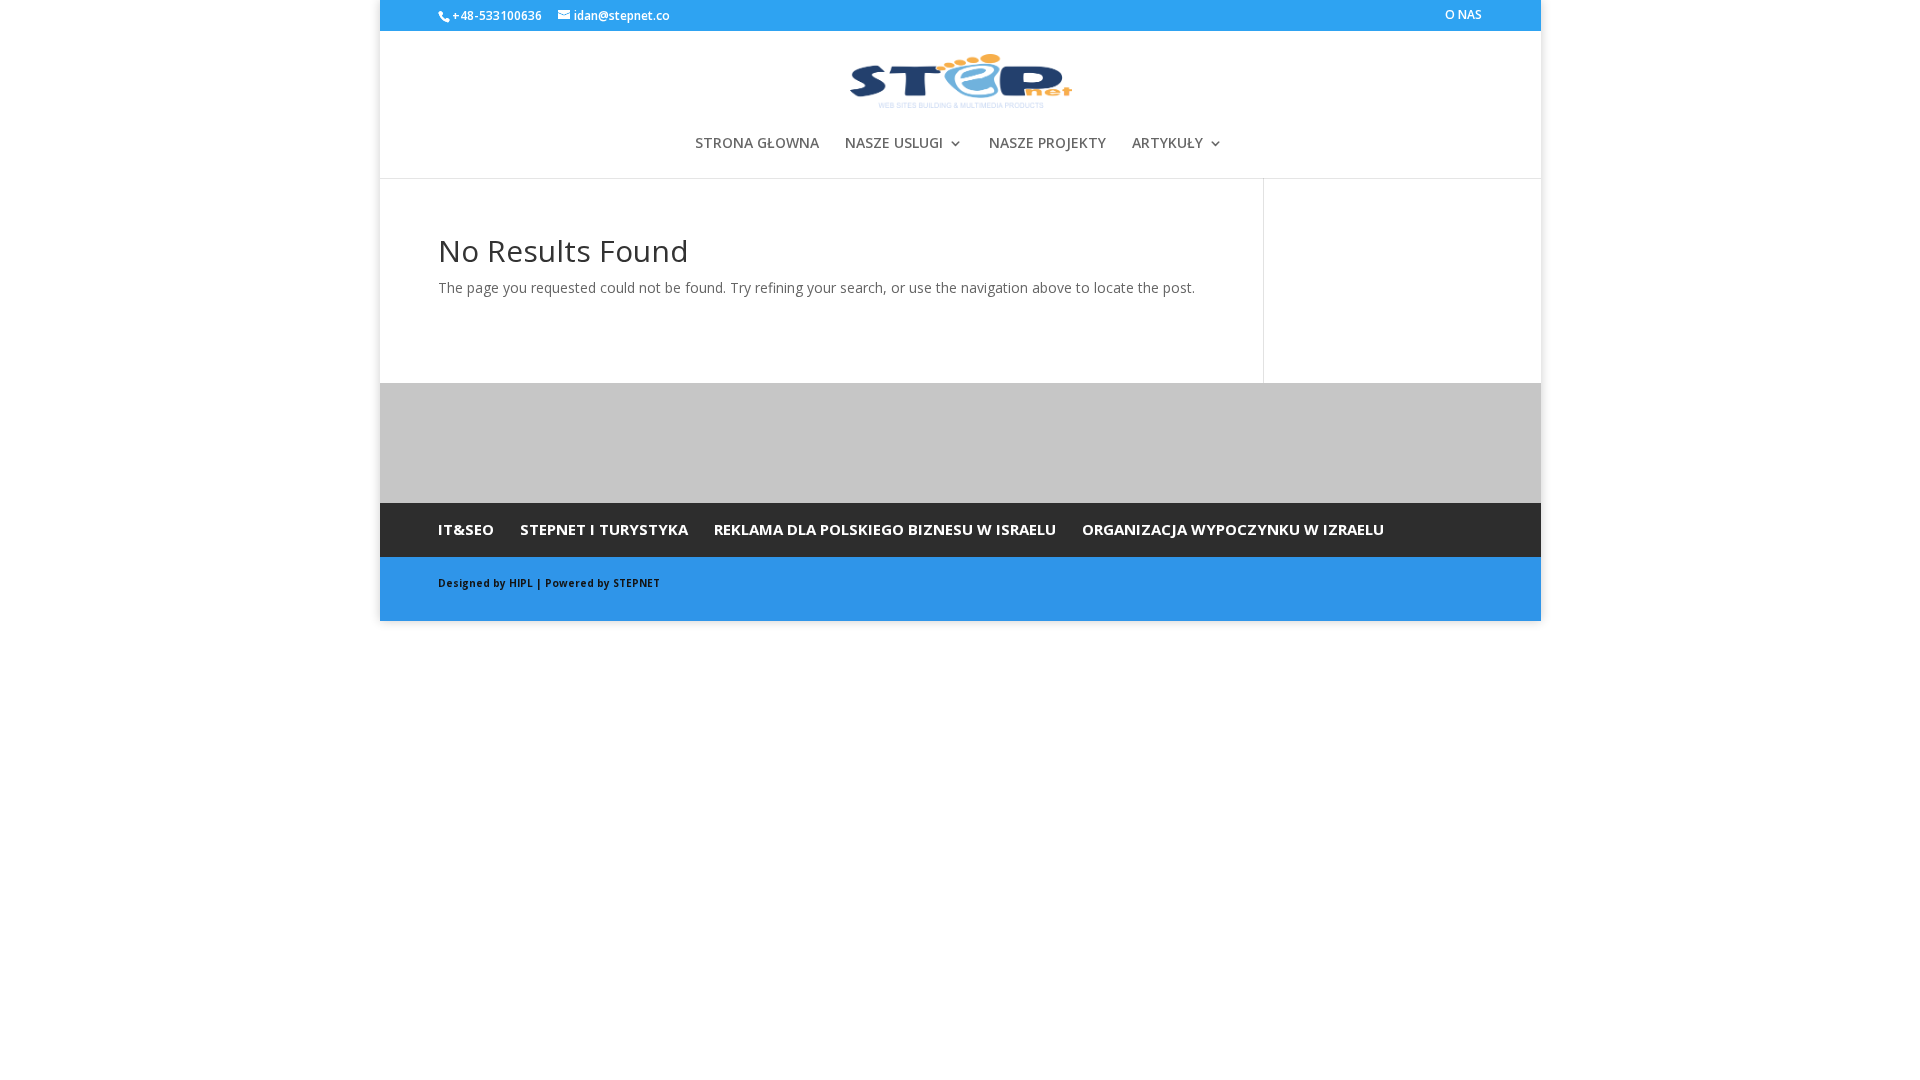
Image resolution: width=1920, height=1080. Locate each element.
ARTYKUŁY (1167, 144)
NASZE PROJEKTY (1047, 144)
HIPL (522, 583)
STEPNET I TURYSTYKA (604, 529)
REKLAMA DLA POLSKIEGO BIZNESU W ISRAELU (885, 529)
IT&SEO (466, 529)
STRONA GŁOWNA (757, 144)
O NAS (1463, 16)
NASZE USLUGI (894, 144)
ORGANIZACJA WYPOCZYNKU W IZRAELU (1233, 529)
